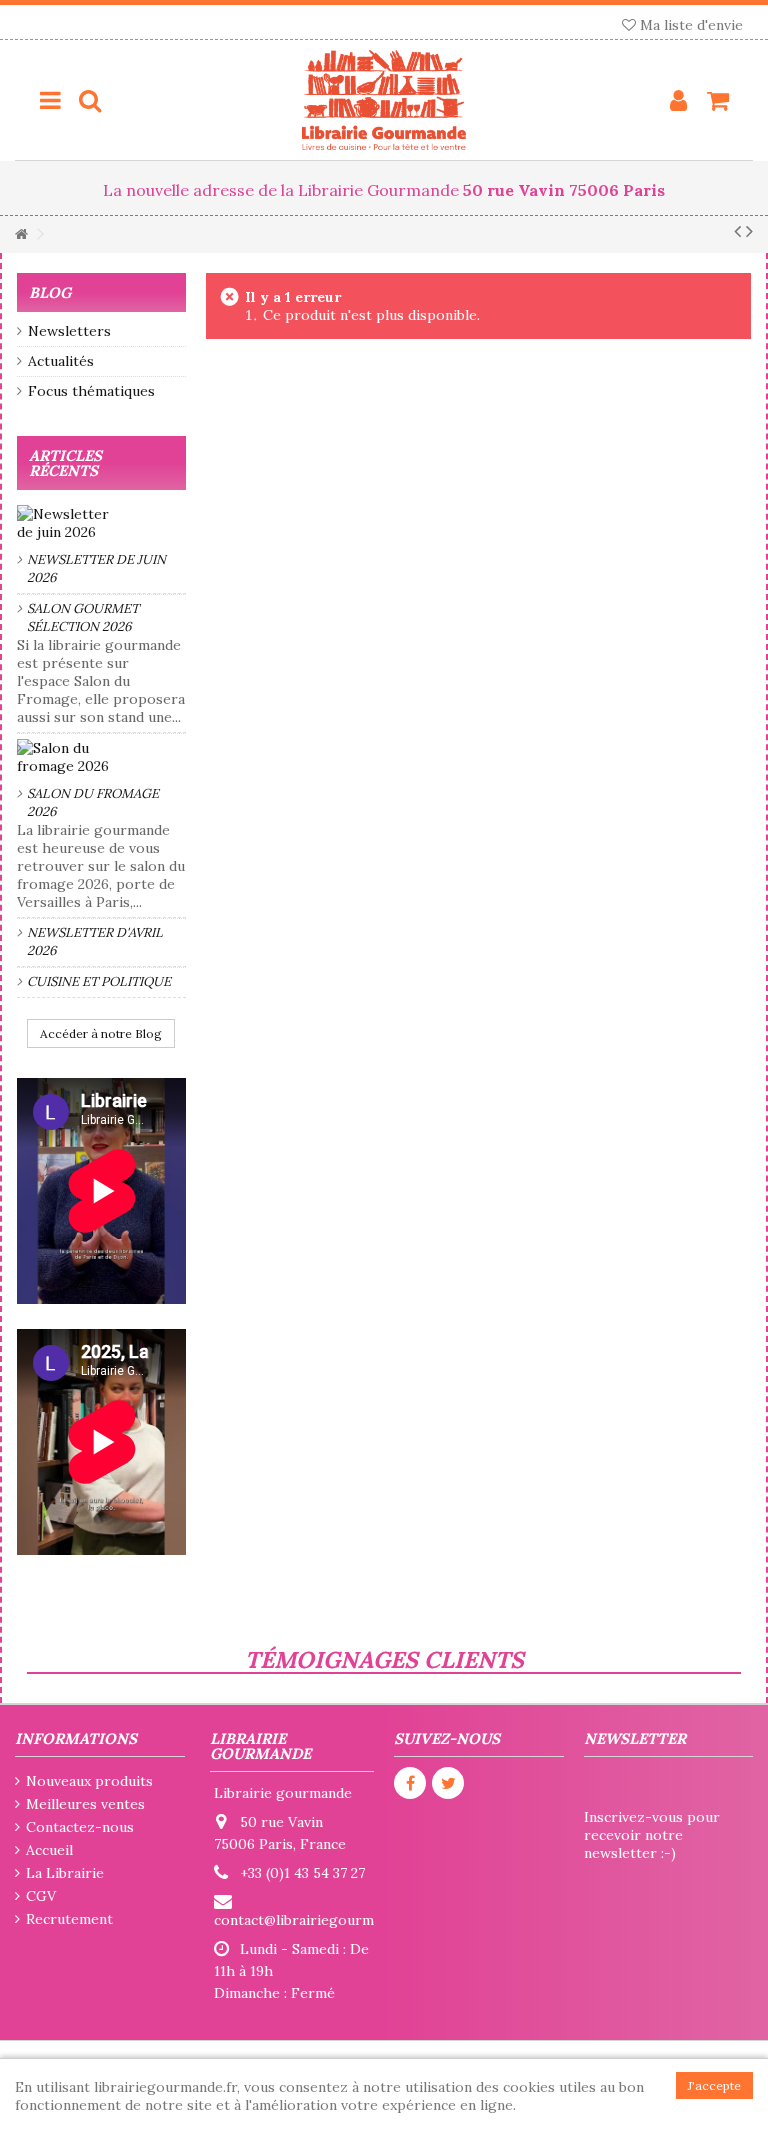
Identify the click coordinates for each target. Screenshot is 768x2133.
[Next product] (749, 231)
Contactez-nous (80, 1827)
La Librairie (65, 1873)
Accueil (49, 1850)
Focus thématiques (91, 391)
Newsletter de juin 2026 (96, 568)
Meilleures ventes (85, 1804)
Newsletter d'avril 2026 (95, 941)
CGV (41, 1896)
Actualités (61, 361)
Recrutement (69, 1919)
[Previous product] (737, 231)
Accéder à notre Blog (101, 1033)
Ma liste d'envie (689, 25)
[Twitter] (448, 1783)
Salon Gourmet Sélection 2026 (83, 617)
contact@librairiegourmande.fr (317, 1920)
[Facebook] (410, 1783)
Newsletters (69, 331)
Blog (50, 292)
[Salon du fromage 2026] (101, 757)
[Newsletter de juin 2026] (101, 523)
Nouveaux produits (89, 1781)
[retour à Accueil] (21, 234)
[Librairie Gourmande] (384, 100)
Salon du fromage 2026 (93, 802)
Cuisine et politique (99, 981)
